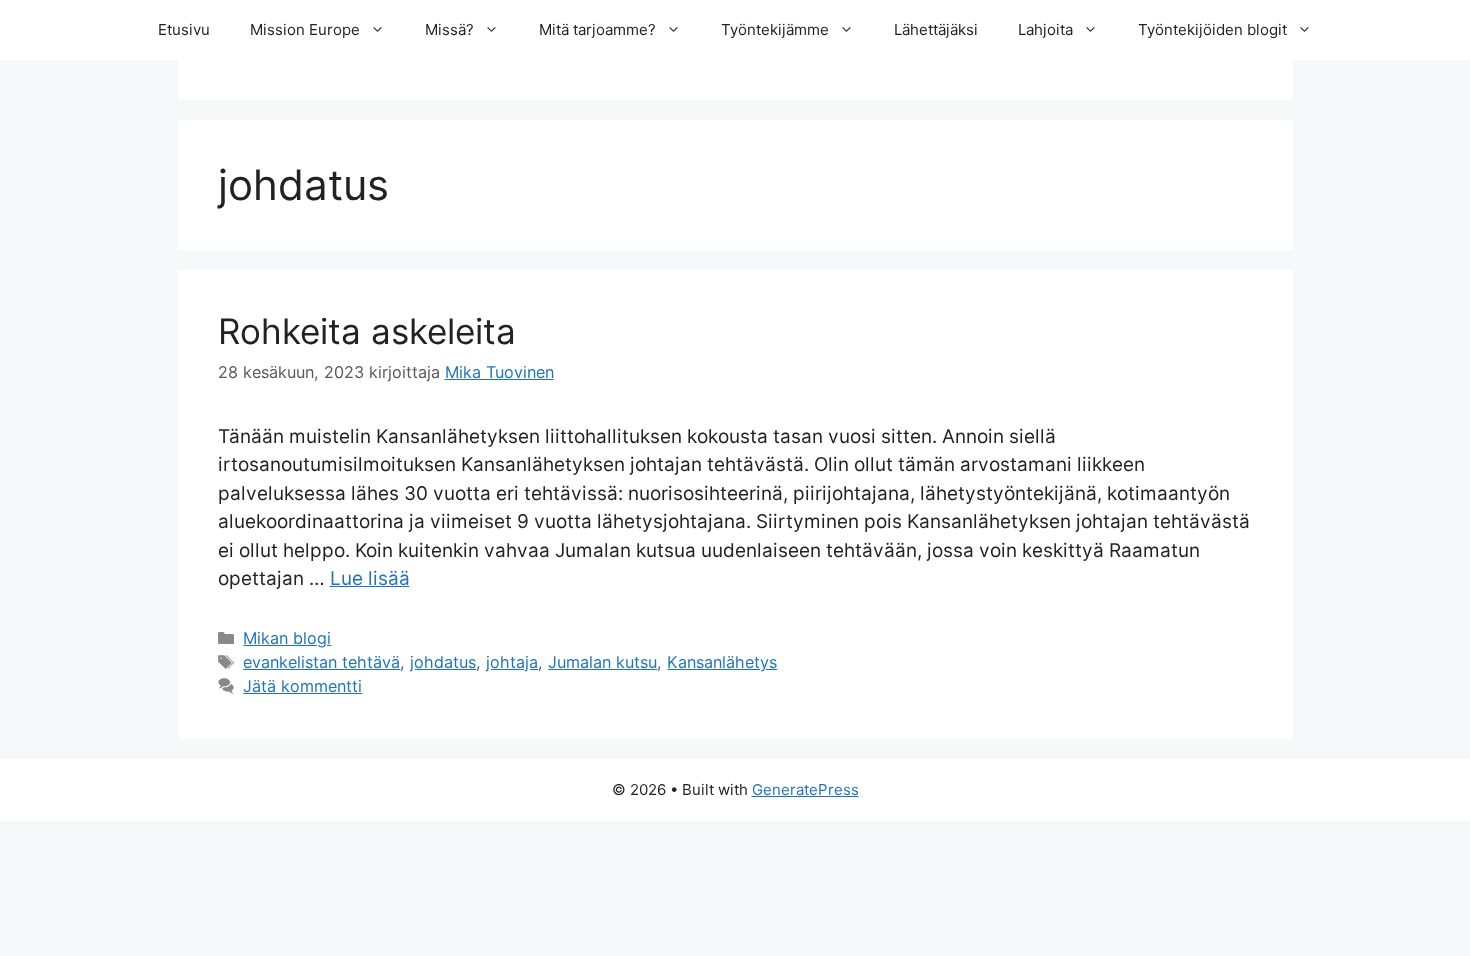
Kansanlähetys (722, 662)
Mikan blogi (287, 638)
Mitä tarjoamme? (597, 29)
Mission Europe (305, 29)
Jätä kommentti (302, 686)
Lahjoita (1045, 29)
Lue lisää (370, 578)
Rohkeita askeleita (367, 331)
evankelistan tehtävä (321, 662)
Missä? (449, 29)
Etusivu (184, 29)
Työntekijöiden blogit (1212, 29)
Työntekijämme (775, 29)
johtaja (512, 662)
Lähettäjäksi (936, 29)
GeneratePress (805, 789)
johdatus (443, 662)
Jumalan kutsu (602, 662)
